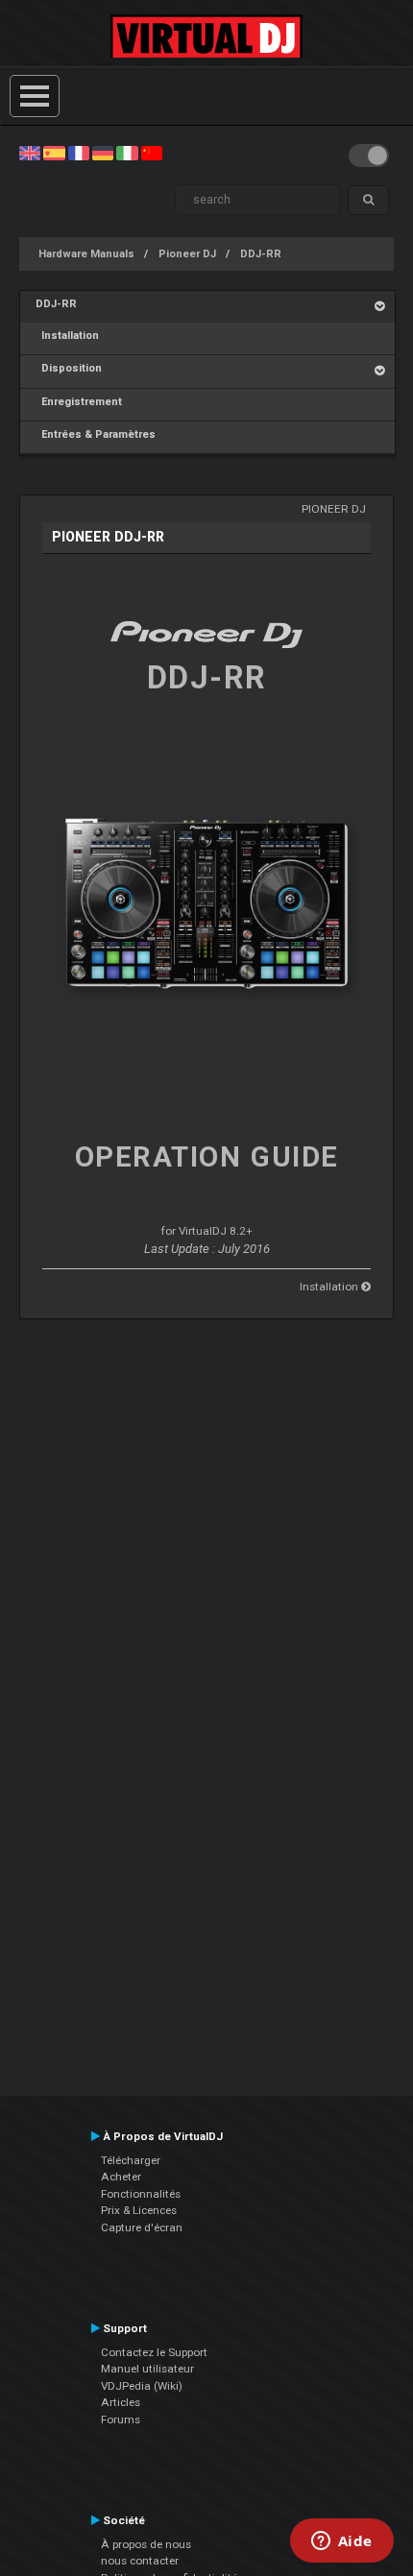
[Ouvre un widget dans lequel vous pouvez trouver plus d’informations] (341, 2542)
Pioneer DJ (187, 254)
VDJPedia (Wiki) (142, 2386)
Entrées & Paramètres (96, 434)
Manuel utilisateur (147, 2369)
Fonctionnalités (141, 2194)
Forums (121, 2420)
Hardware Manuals (86, 254)
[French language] (79, 153)
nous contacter (140, 2561)
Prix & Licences (139, 2210)
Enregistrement (79, 402)
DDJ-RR (261, 254)
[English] (30, 153)
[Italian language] (127, 153)
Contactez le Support (154, 2352)
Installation (67, 336)
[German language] (103, 153)
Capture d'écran (142, 2227)
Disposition (69, 368)
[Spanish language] (54, 153)
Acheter (121, 2177)
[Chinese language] (152, 153)
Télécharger (131, 2160)
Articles (121, 2402)
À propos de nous (146, 2544)
